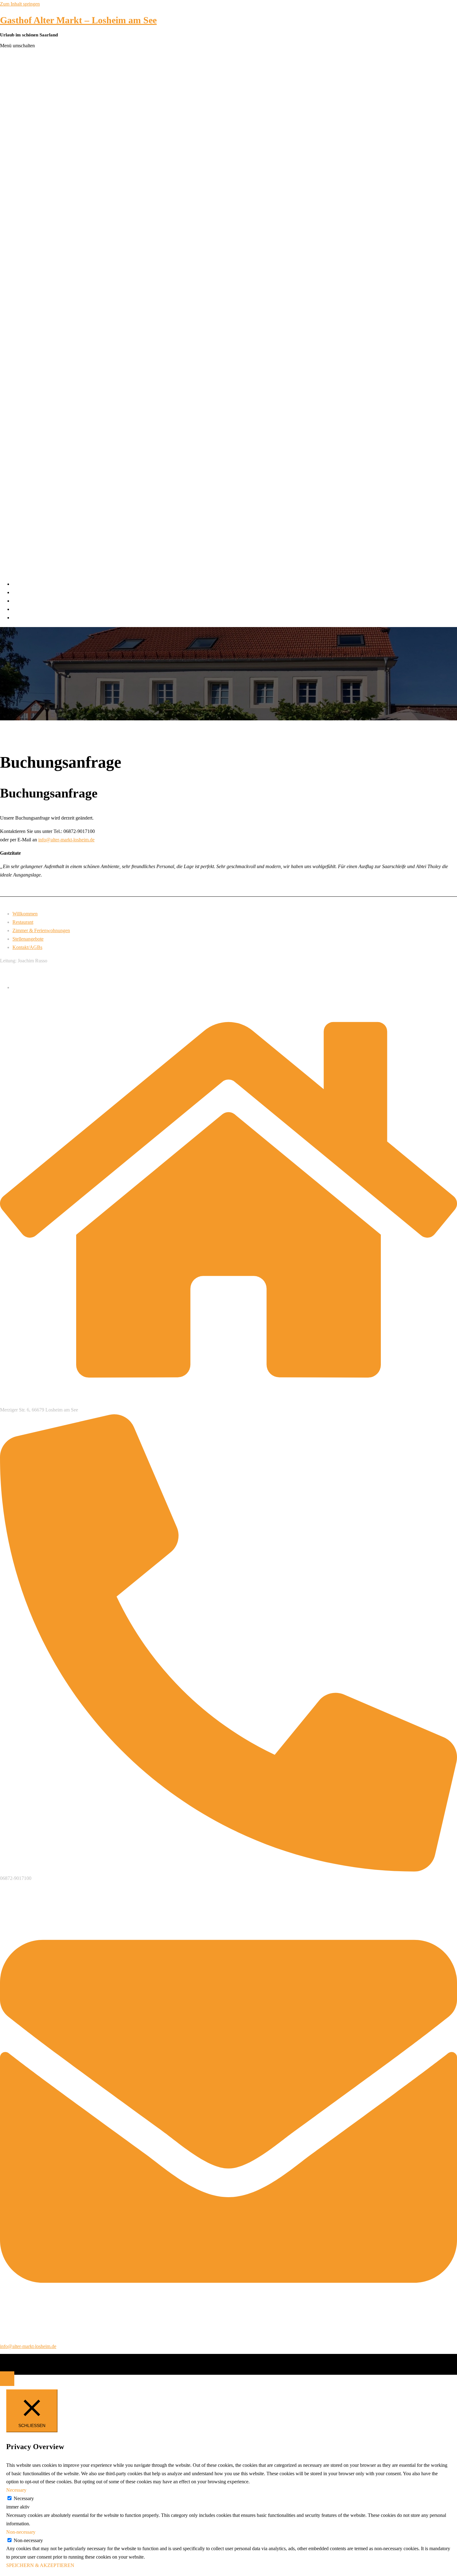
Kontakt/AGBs (27, 618)
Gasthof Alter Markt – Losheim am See (78, 20)
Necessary (24, 2498)
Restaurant (23, 592)
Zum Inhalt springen (20, 4)
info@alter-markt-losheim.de (66, 840)
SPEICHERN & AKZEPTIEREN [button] (40, 2565)
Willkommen (25, 584)
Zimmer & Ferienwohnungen (41, 601)
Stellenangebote (28, 609)
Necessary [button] (16, 2490)
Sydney (144, 2364)
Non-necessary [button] (21, 2532)
